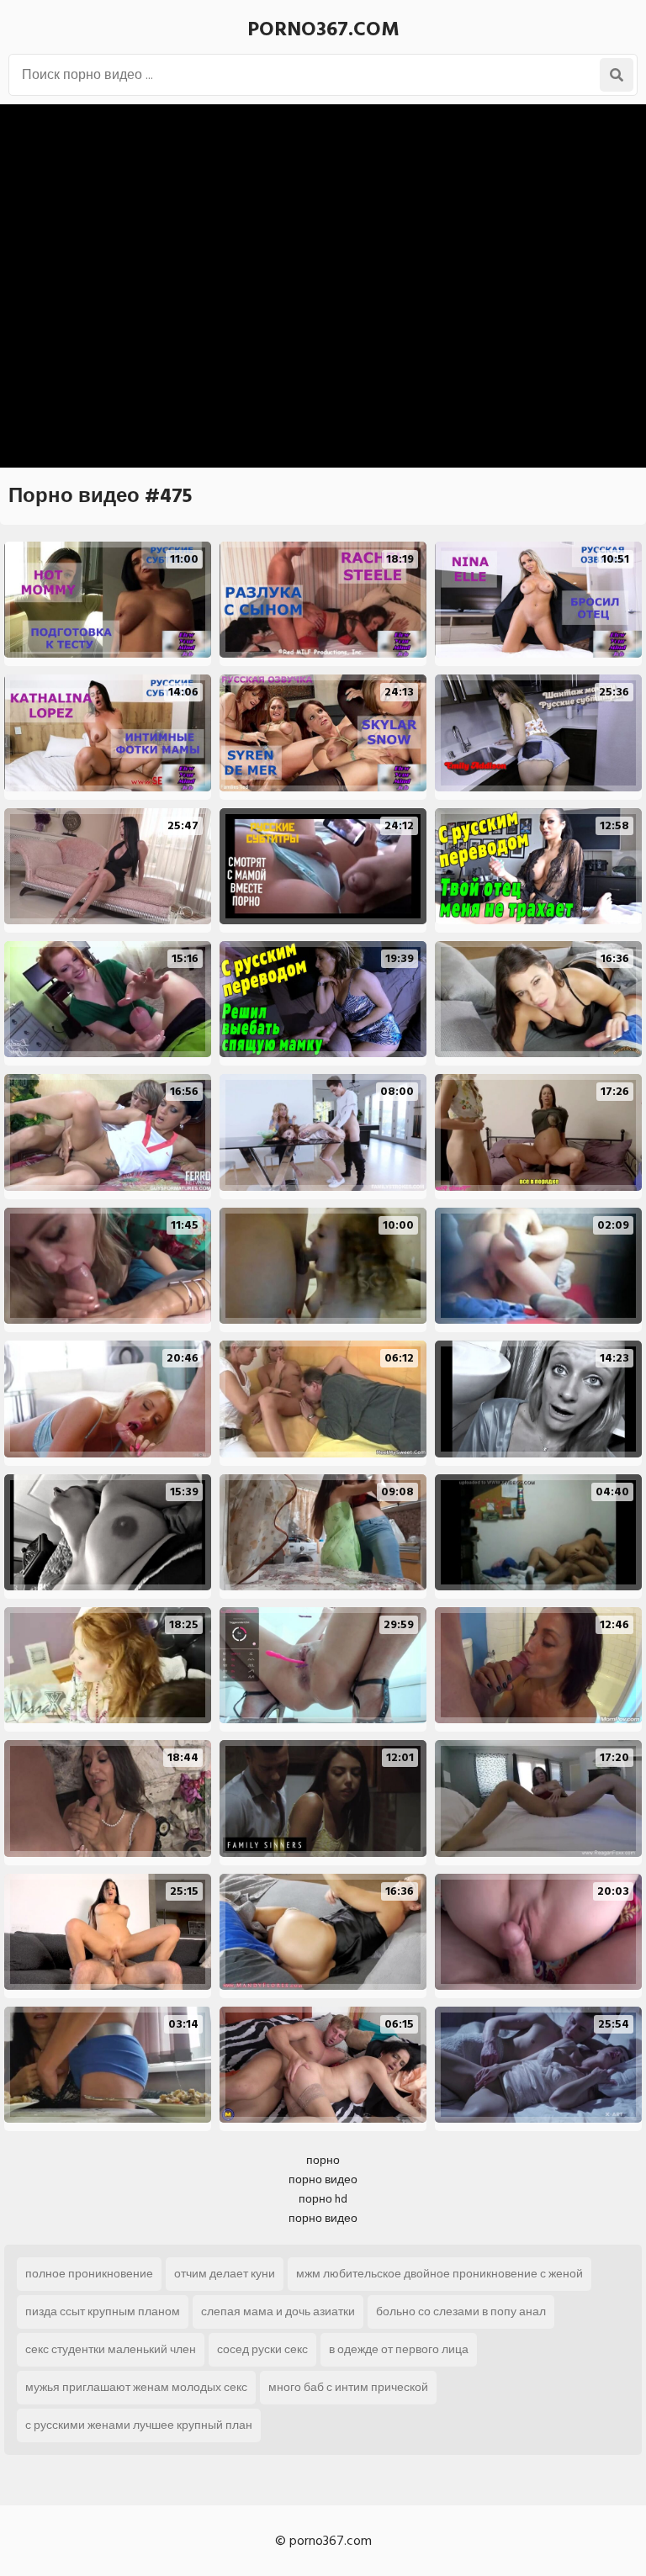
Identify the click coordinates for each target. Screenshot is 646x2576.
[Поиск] (617, 75)
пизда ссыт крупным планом (103, 2312)
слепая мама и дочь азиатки (278, 2312)
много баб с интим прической (348, 2387)
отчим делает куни (225, 2274)
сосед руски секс (262, 2349)
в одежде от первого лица (399, 2349)
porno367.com (323, 29)
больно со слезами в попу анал (461, 2312)
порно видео (323, 2179)
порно (323, 2160)
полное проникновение (89, 2274)
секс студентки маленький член (111, 2349)
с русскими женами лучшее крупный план (139, 2425)
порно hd (323, 2199)
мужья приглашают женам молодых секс (136, 2387)
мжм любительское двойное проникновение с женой (439, 2274)
